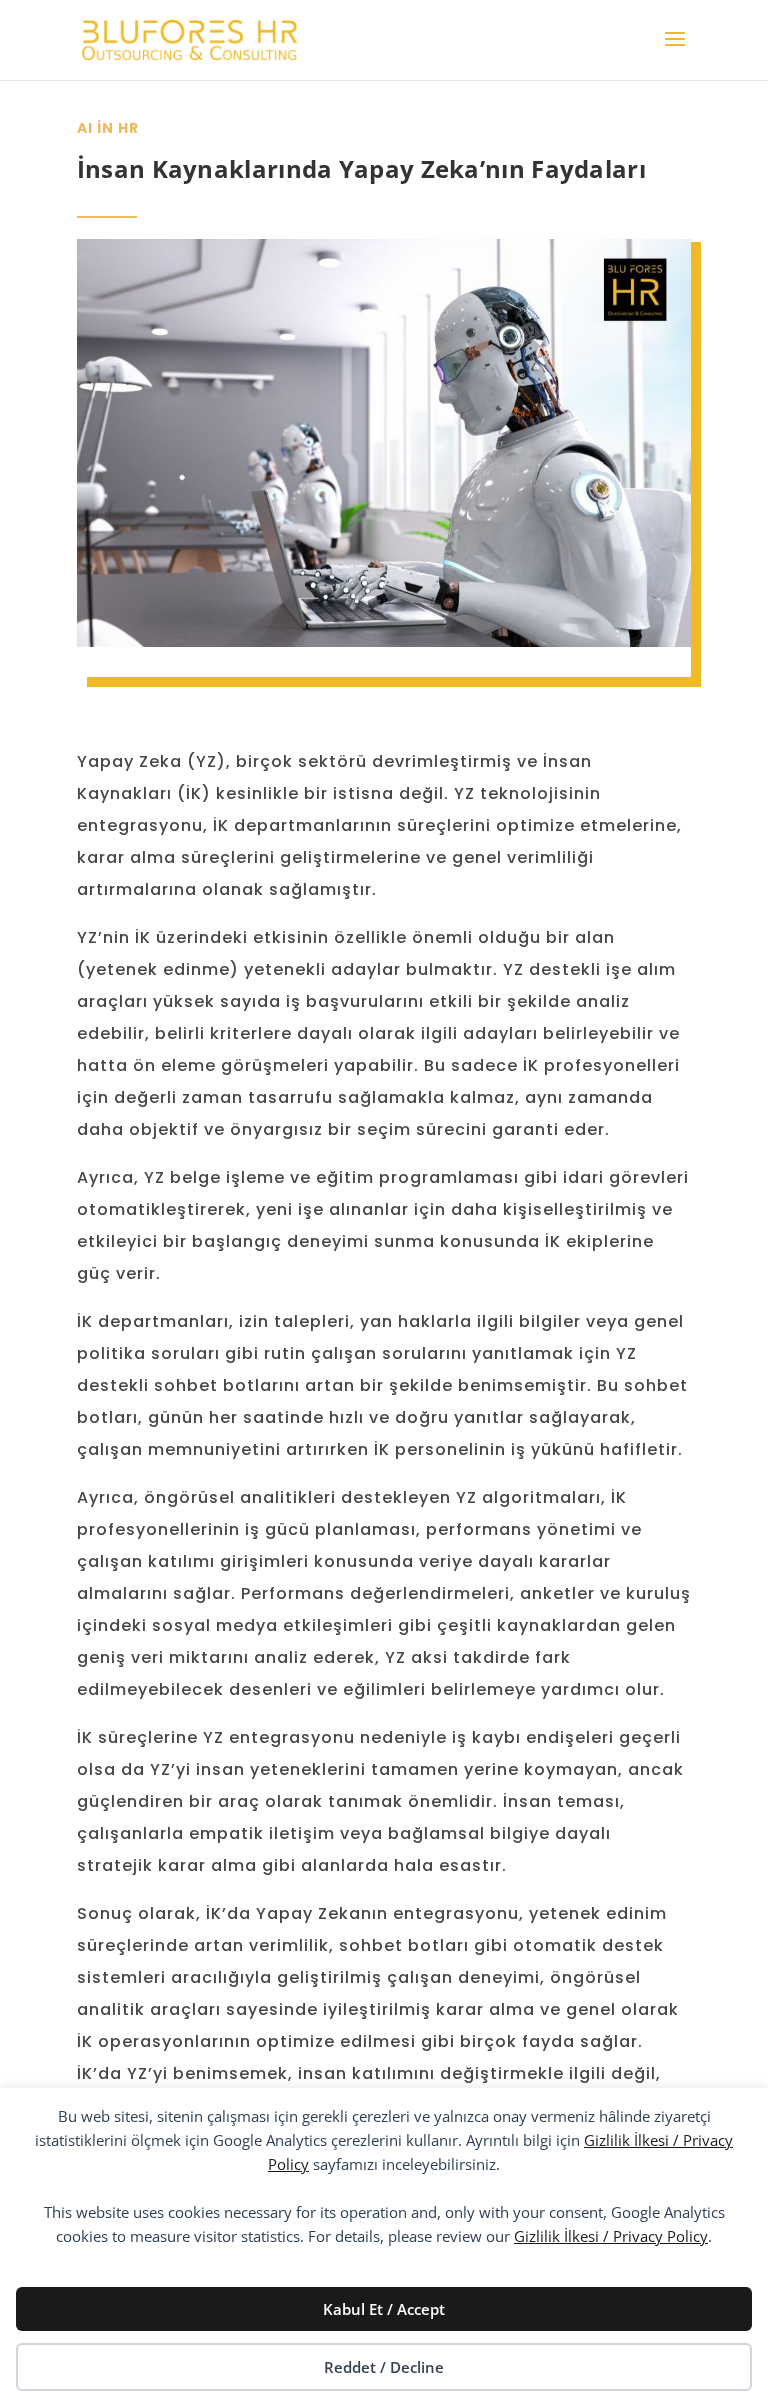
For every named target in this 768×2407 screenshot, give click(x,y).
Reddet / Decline (384, 2367)
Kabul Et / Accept (384, 2309)
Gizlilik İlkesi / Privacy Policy (611, 2236)
